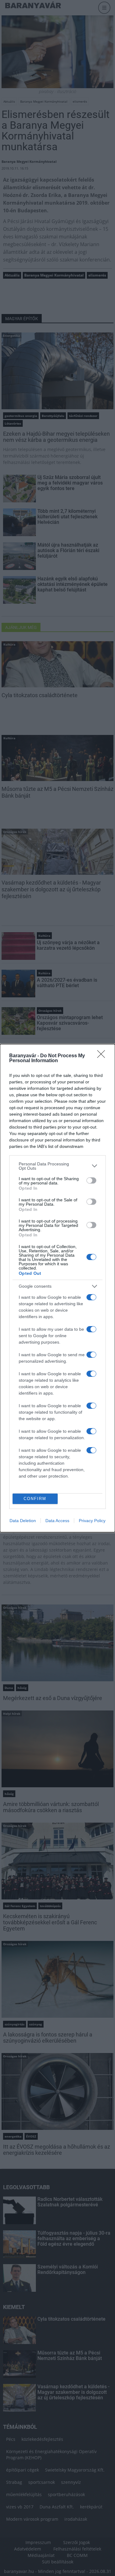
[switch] (91, 1180)
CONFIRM (35, 1499)
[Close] (103, 1056)
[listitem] (57, 1166)
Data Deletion (23, 1521)
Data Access (57, 1521)
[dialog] (57, 1288)
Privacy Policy (92, 1521)
